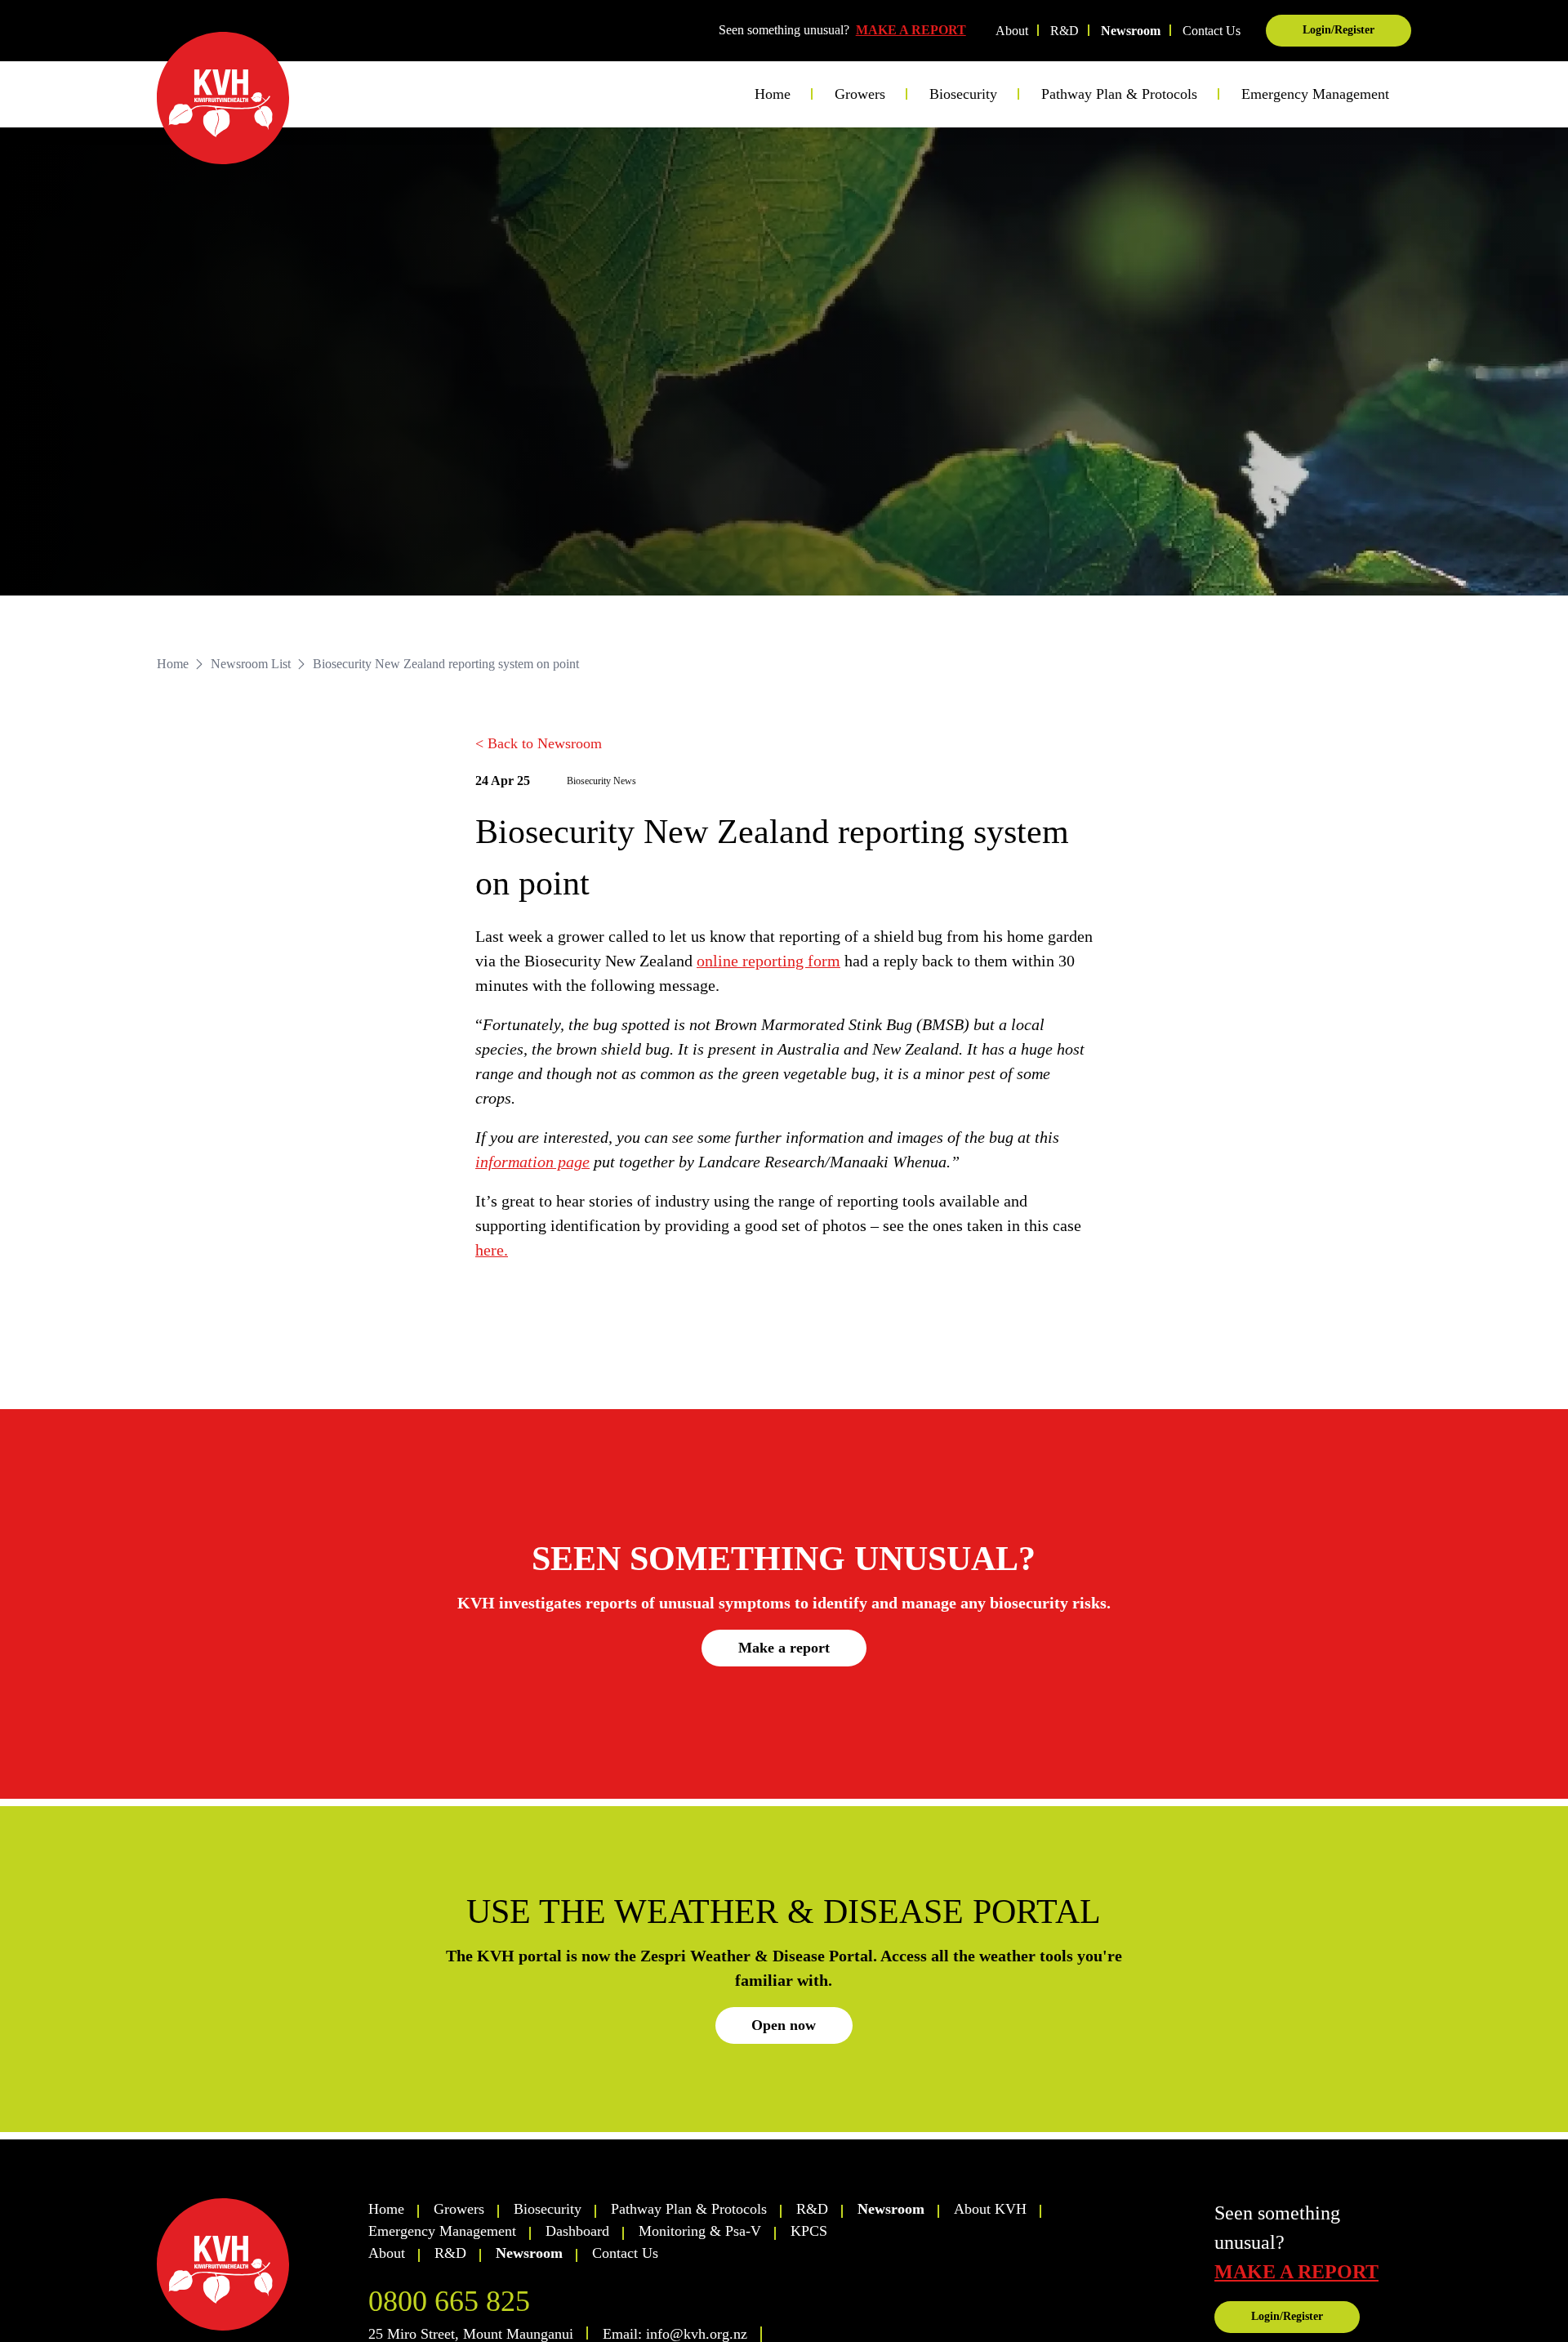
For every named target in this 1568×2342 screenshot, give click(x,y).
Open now (784, 2025)
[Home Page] (223, 98)
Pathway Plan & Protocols (689, 2209)
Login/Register (1339, 30)
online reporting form (768, 961)
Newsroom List (251, 664)
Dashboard (577, 2231)
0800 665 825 (449, 2301)
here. (492, 1250)
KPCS (809, 2231)
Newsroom (1131, 31)
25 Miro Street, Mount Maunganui (471, 2334)
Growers (459, 2209)
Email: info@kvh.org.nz (675, 2334)
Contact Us (1212, 31)
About (1012, 31)
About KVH (990, 2209)
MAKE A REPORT (911, 30)
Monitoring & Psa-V (700, 2231)
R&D (1065, 31)
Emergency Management (1315, 94)
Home (773, 94)
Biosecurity (548, 2209)
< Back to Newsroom (539, 743)
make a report (1296, 2272)
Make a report (784, 1648)
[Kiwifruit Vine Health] (255, 2264)
